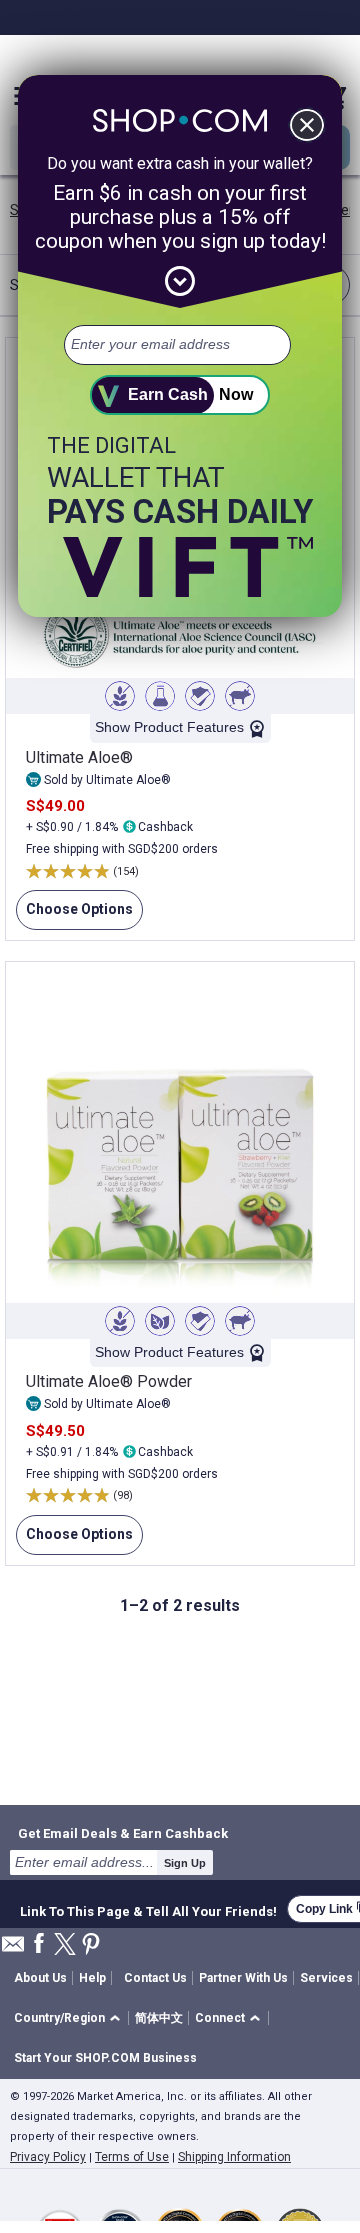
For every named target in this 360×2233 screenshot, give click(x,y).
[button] (70, 2018)
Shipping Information (234, 2157)
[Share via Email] (13, 1949)
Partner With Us (243, 1978)
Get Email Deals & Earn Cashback (123, 1833)
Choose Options (74, 915)
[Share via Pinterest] (91, 1945)
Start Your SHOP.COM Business (105, 2058)
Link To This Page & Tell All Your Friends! (148, 1909)
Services (326, 1978)
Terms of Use (132, 2157)
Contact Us (155, 1978)
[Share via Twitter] (65, 1945)
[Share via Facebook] (39, 1944)
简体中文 (159, 2018)
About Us (40, 1978)
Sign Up (185, 1863)
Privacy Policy (48, 2157)
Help (92, 1978)
